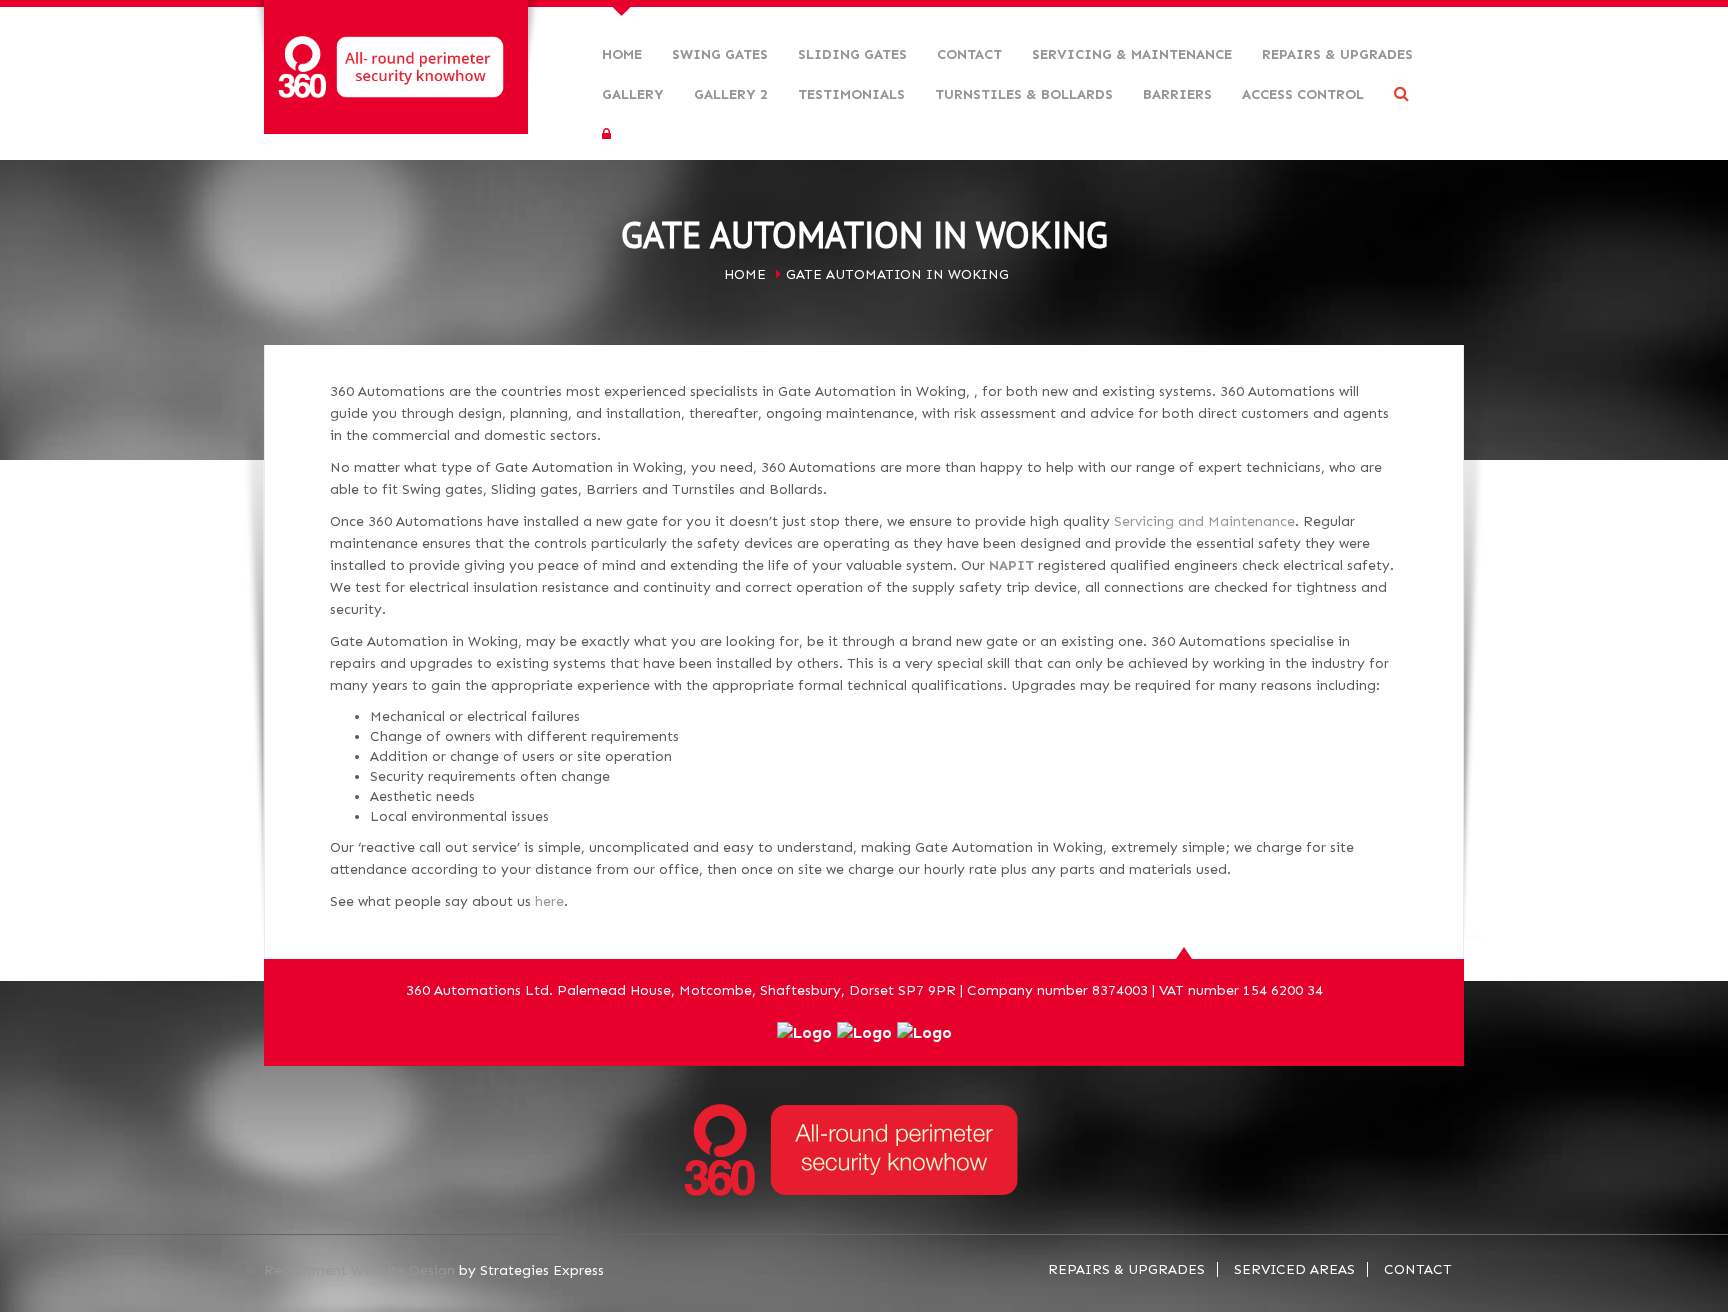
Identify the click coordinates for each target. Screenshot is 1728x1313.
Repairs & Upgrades (1337, 54)
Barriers (1177, 94)
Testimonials (851, 94)
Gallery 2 (731, 94)
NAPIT (1011, 565)
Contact (969, 54)
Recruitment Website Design (359, 1270)
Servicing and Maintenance (1204, 521)
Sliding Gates (852, 54)
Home (622, 54)
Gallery (633, 94)
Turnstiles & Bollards (1024, 94)
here (549, 901)
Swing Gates (720, 54)
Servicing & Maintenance (1132, 54)
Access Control (1303, 94)
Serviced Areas (1294, 1269)
